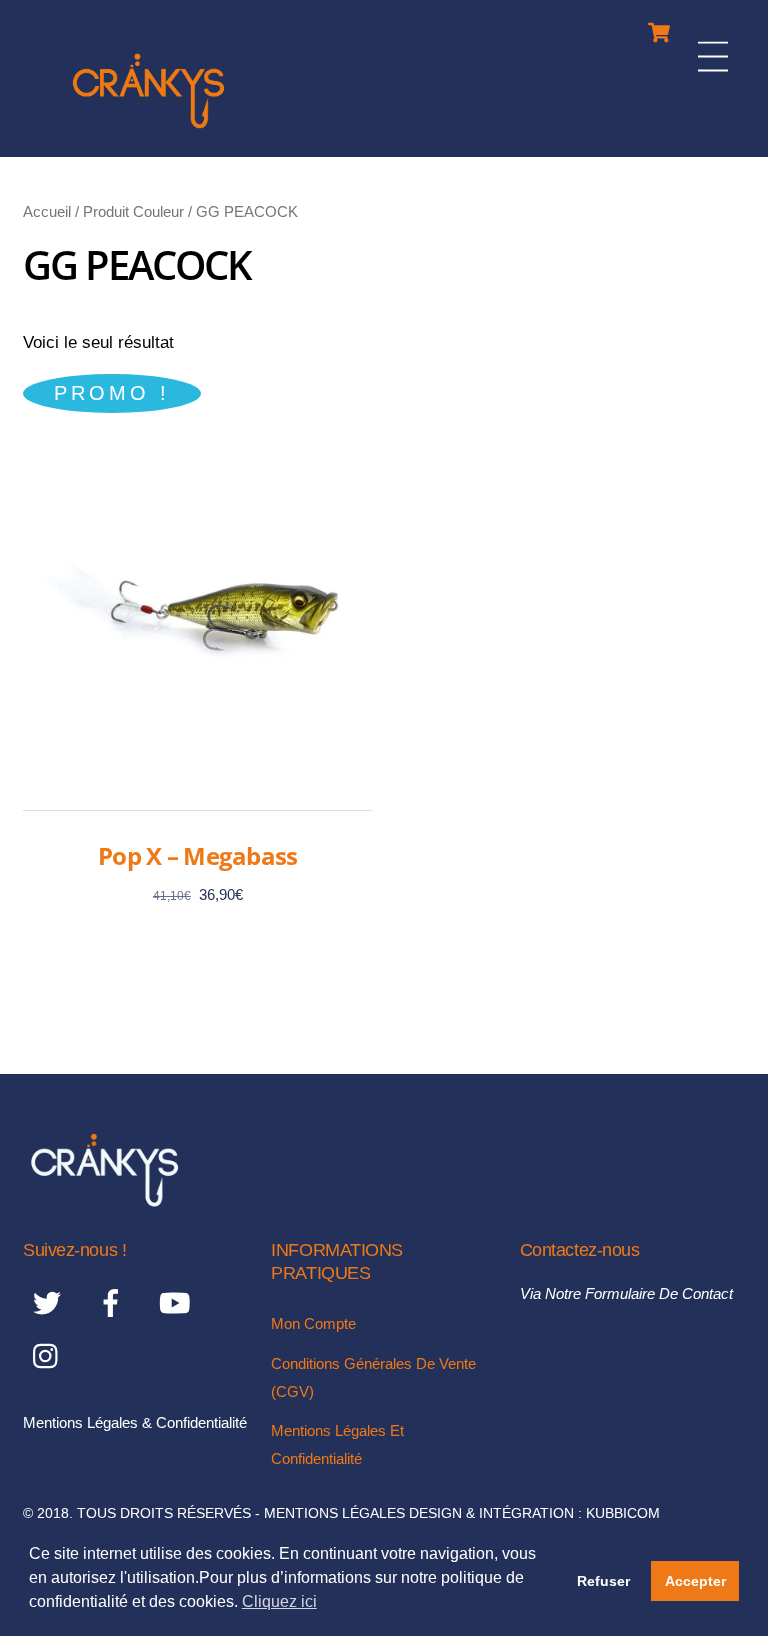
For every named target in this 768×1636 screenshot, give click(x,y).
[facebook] (114, 1302)
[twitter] (50, 1302)
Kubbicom (623, 1513)
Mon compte (313, 1323)
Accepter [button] (695, 1581)
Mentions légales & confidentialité (135, 1422)
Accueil (47, 211)
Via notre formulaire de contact (626, 1293)
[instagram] (50, 1355)
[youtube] (178, 1302)
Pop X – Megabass (197, 855)
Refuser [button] (603, 1581)
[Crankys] (148, 131)
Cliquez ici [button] (279, 1601)
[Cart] (659, 27)
